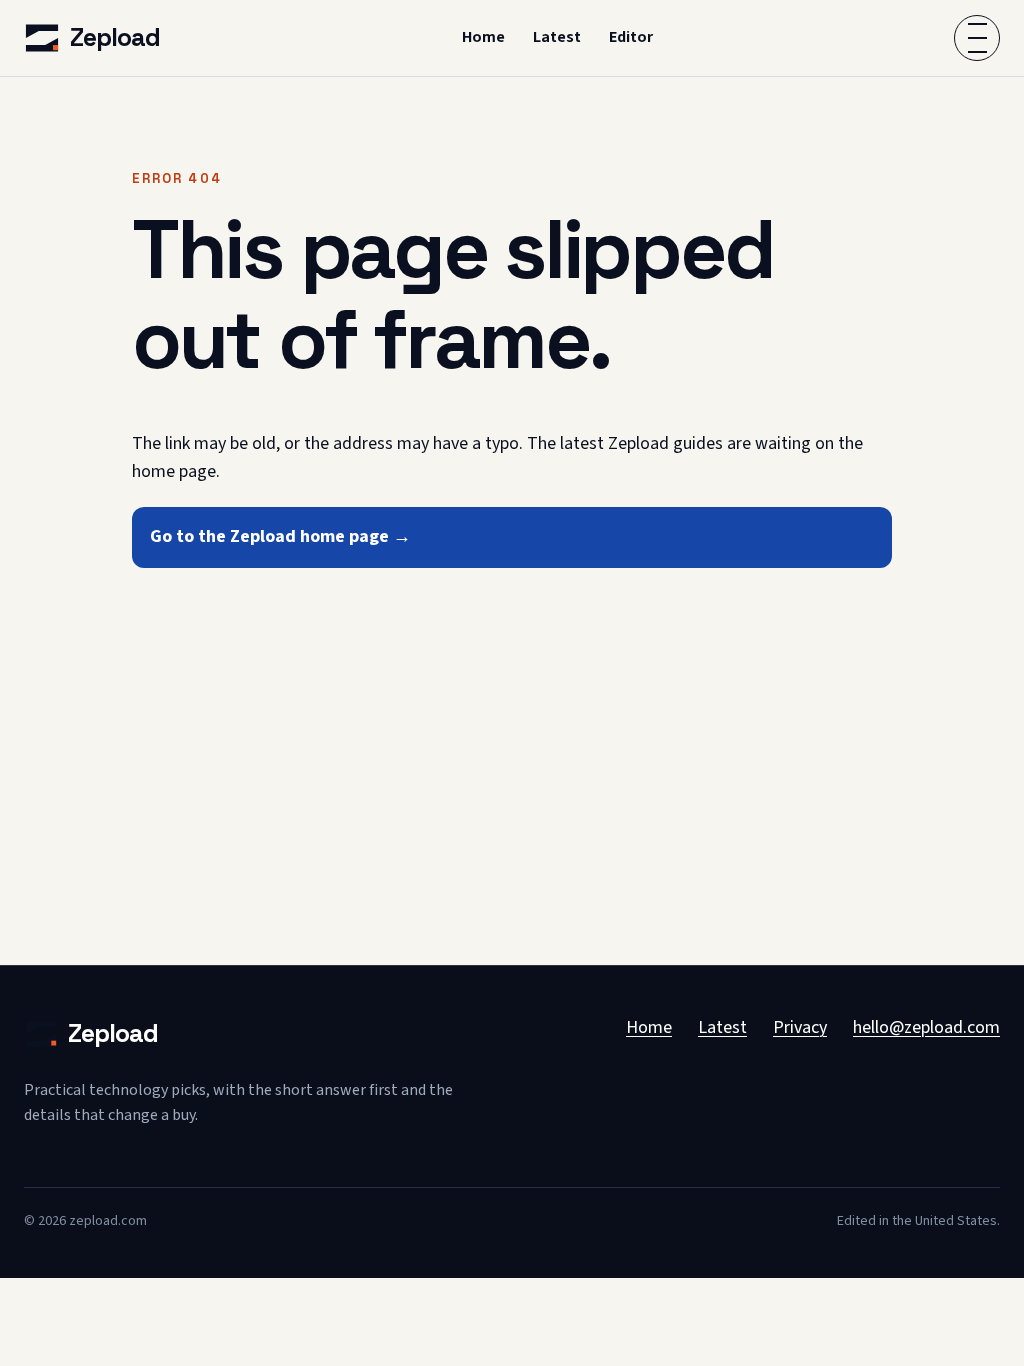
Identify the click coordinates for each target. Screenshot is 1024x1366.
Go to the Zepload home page (280, 536)
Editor (631, 37)
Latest (557, 37)
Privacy (800, 1027)
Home (483, 37)
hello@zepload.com (926, 1027)
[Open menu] (977, 38)
